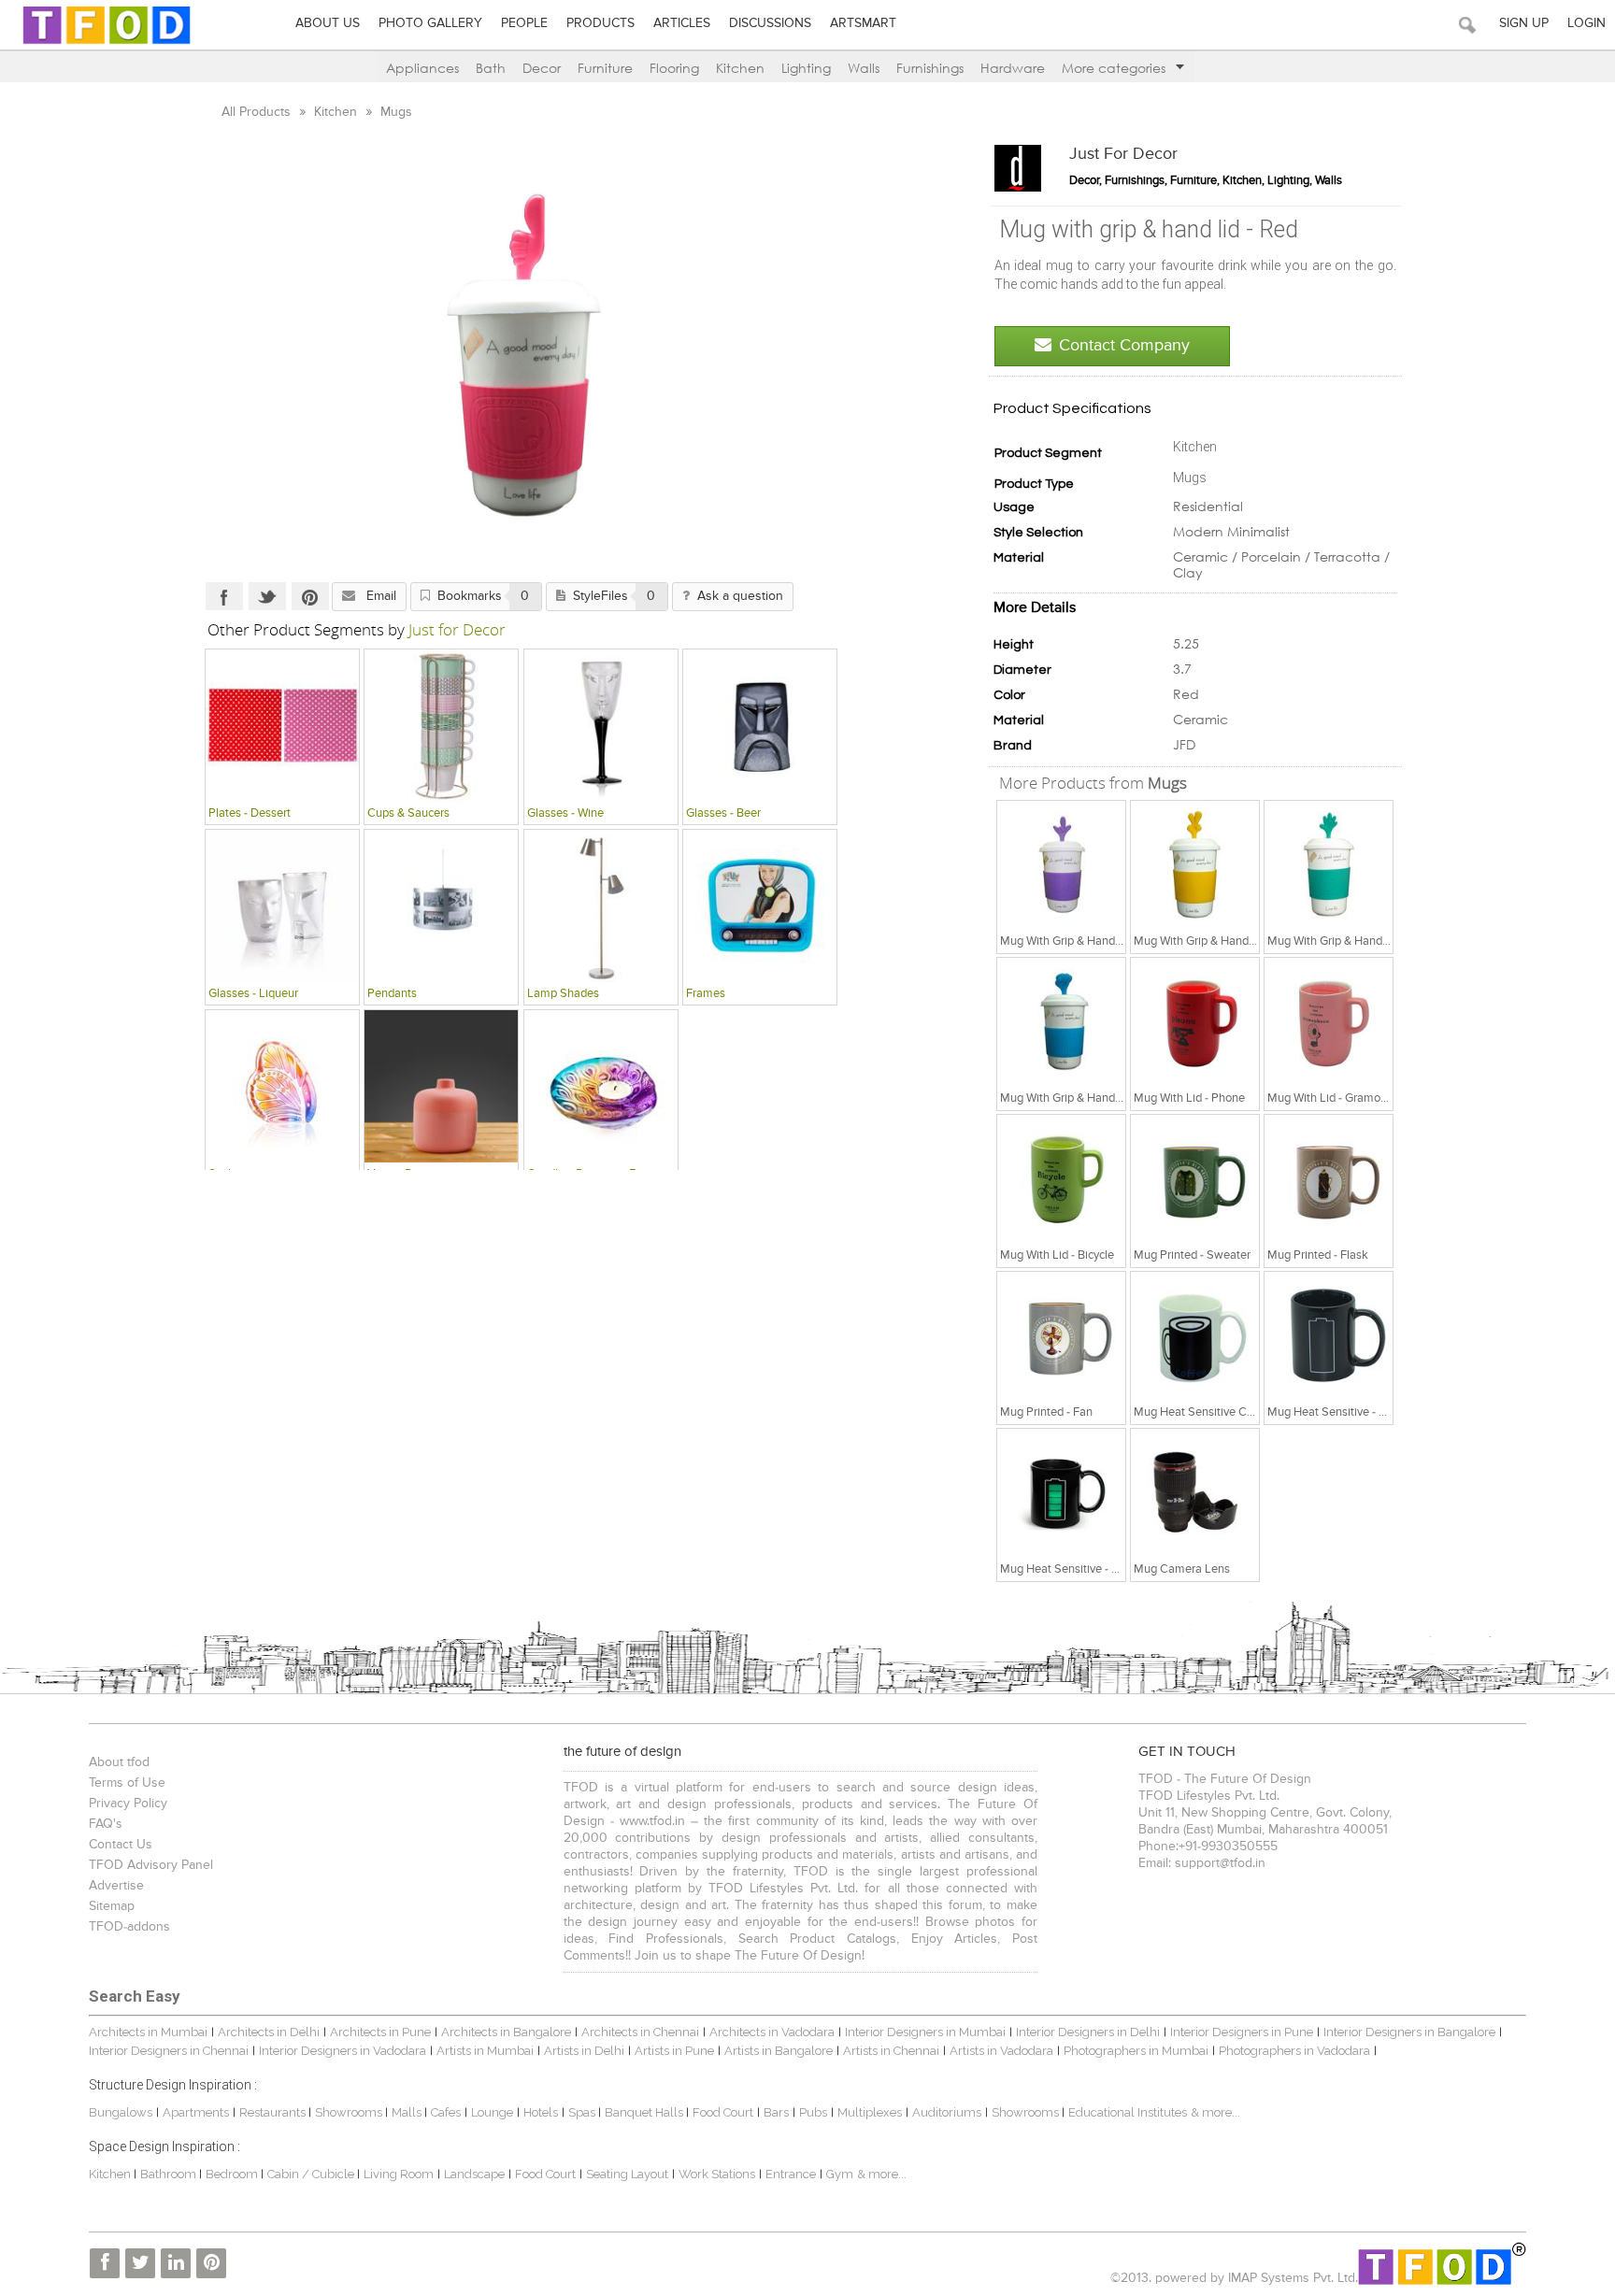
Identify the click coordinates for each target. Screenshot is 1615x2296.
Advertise (116, 1886)
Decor (542, 68)
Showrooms (350, 2112)
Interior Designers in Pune (1242, 2032)
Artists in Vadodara (1001, 2051)
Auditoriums (947, 2112)
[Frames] (760, 906)
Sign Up (1524, 23)
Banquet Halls (645, 2112)
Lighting (806, 68)
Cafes (446, 2112)
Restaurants (274, 2112)
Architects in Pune (380, 2032)
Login (1586, 23)
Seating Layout (627, 2174)
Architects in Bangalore (506, 2032)
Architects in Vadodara (772, 2032)
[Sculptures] (282, 1086)
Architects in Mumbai (148, 2032)
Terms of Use (127, 1783)
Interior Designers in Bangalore (1409, 2032)
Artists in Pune (674, 2051)
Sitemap (112, 1906)
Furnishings (930, 68)
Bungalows (121, 2112)
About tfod (119, 1762)
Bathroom (170, 2174)
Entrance (791, 2174)
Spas (583, 2112)
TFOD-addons (129, 1927)
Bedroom (233, 2174)
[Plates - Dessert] (282, 725)
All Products (258, 112)
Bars (776, 2112)
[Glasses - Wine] (601, 725)
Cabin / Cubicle (312, 2174)
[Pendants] (441, 906)
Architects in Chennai (640, 2032)
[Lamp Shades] (601, 906)
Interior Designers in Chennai (169, 2051)
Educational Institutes (1128, 2112)
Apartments (196, 2112)
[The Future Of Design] (107, 43)
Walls (864, 68)
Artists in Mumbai (485, 2051)
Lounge (492, 2112)
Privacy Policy (128, 1804)
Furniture (605, 68)
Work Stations (717, 2174)
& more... (1215, 2112)
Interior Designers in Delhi (1088, 2032)
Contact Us (121, 1845)
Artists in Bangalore (779, 2051)
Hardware (1013, 68)
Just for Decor (1123, 154)
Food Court (723, 2112)
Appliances (422, 68)
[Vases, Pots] (441, 1086)
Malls (408, 2112)
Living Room (399, 2174)
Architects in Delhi (269, 2032)
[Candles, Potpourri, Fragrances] (601, 1086)
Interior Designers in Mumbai (925, 2032)
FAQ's (106, 1824)
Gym (840, 2174)
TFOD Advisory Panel (151, 1865)
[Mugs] (1062, 864)
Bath (491, 68)
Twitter (267, 596)
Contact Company (1124, 346)
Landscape (474, 2174)
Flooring (674, 68)
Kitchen (740, 68)
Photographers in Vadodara (1294, 2051)
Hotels (541, 2112)
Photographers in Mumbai (1136, 2051)
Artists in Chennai (891, 2051)
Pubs (813, 2112)
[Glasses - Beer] (760, 725)
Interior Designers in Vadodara (343, 2051)
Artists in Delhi (584, 2051)
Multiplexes (870, 2112)
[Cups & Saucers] (441, 725)
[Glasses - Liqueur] (282, 906)
